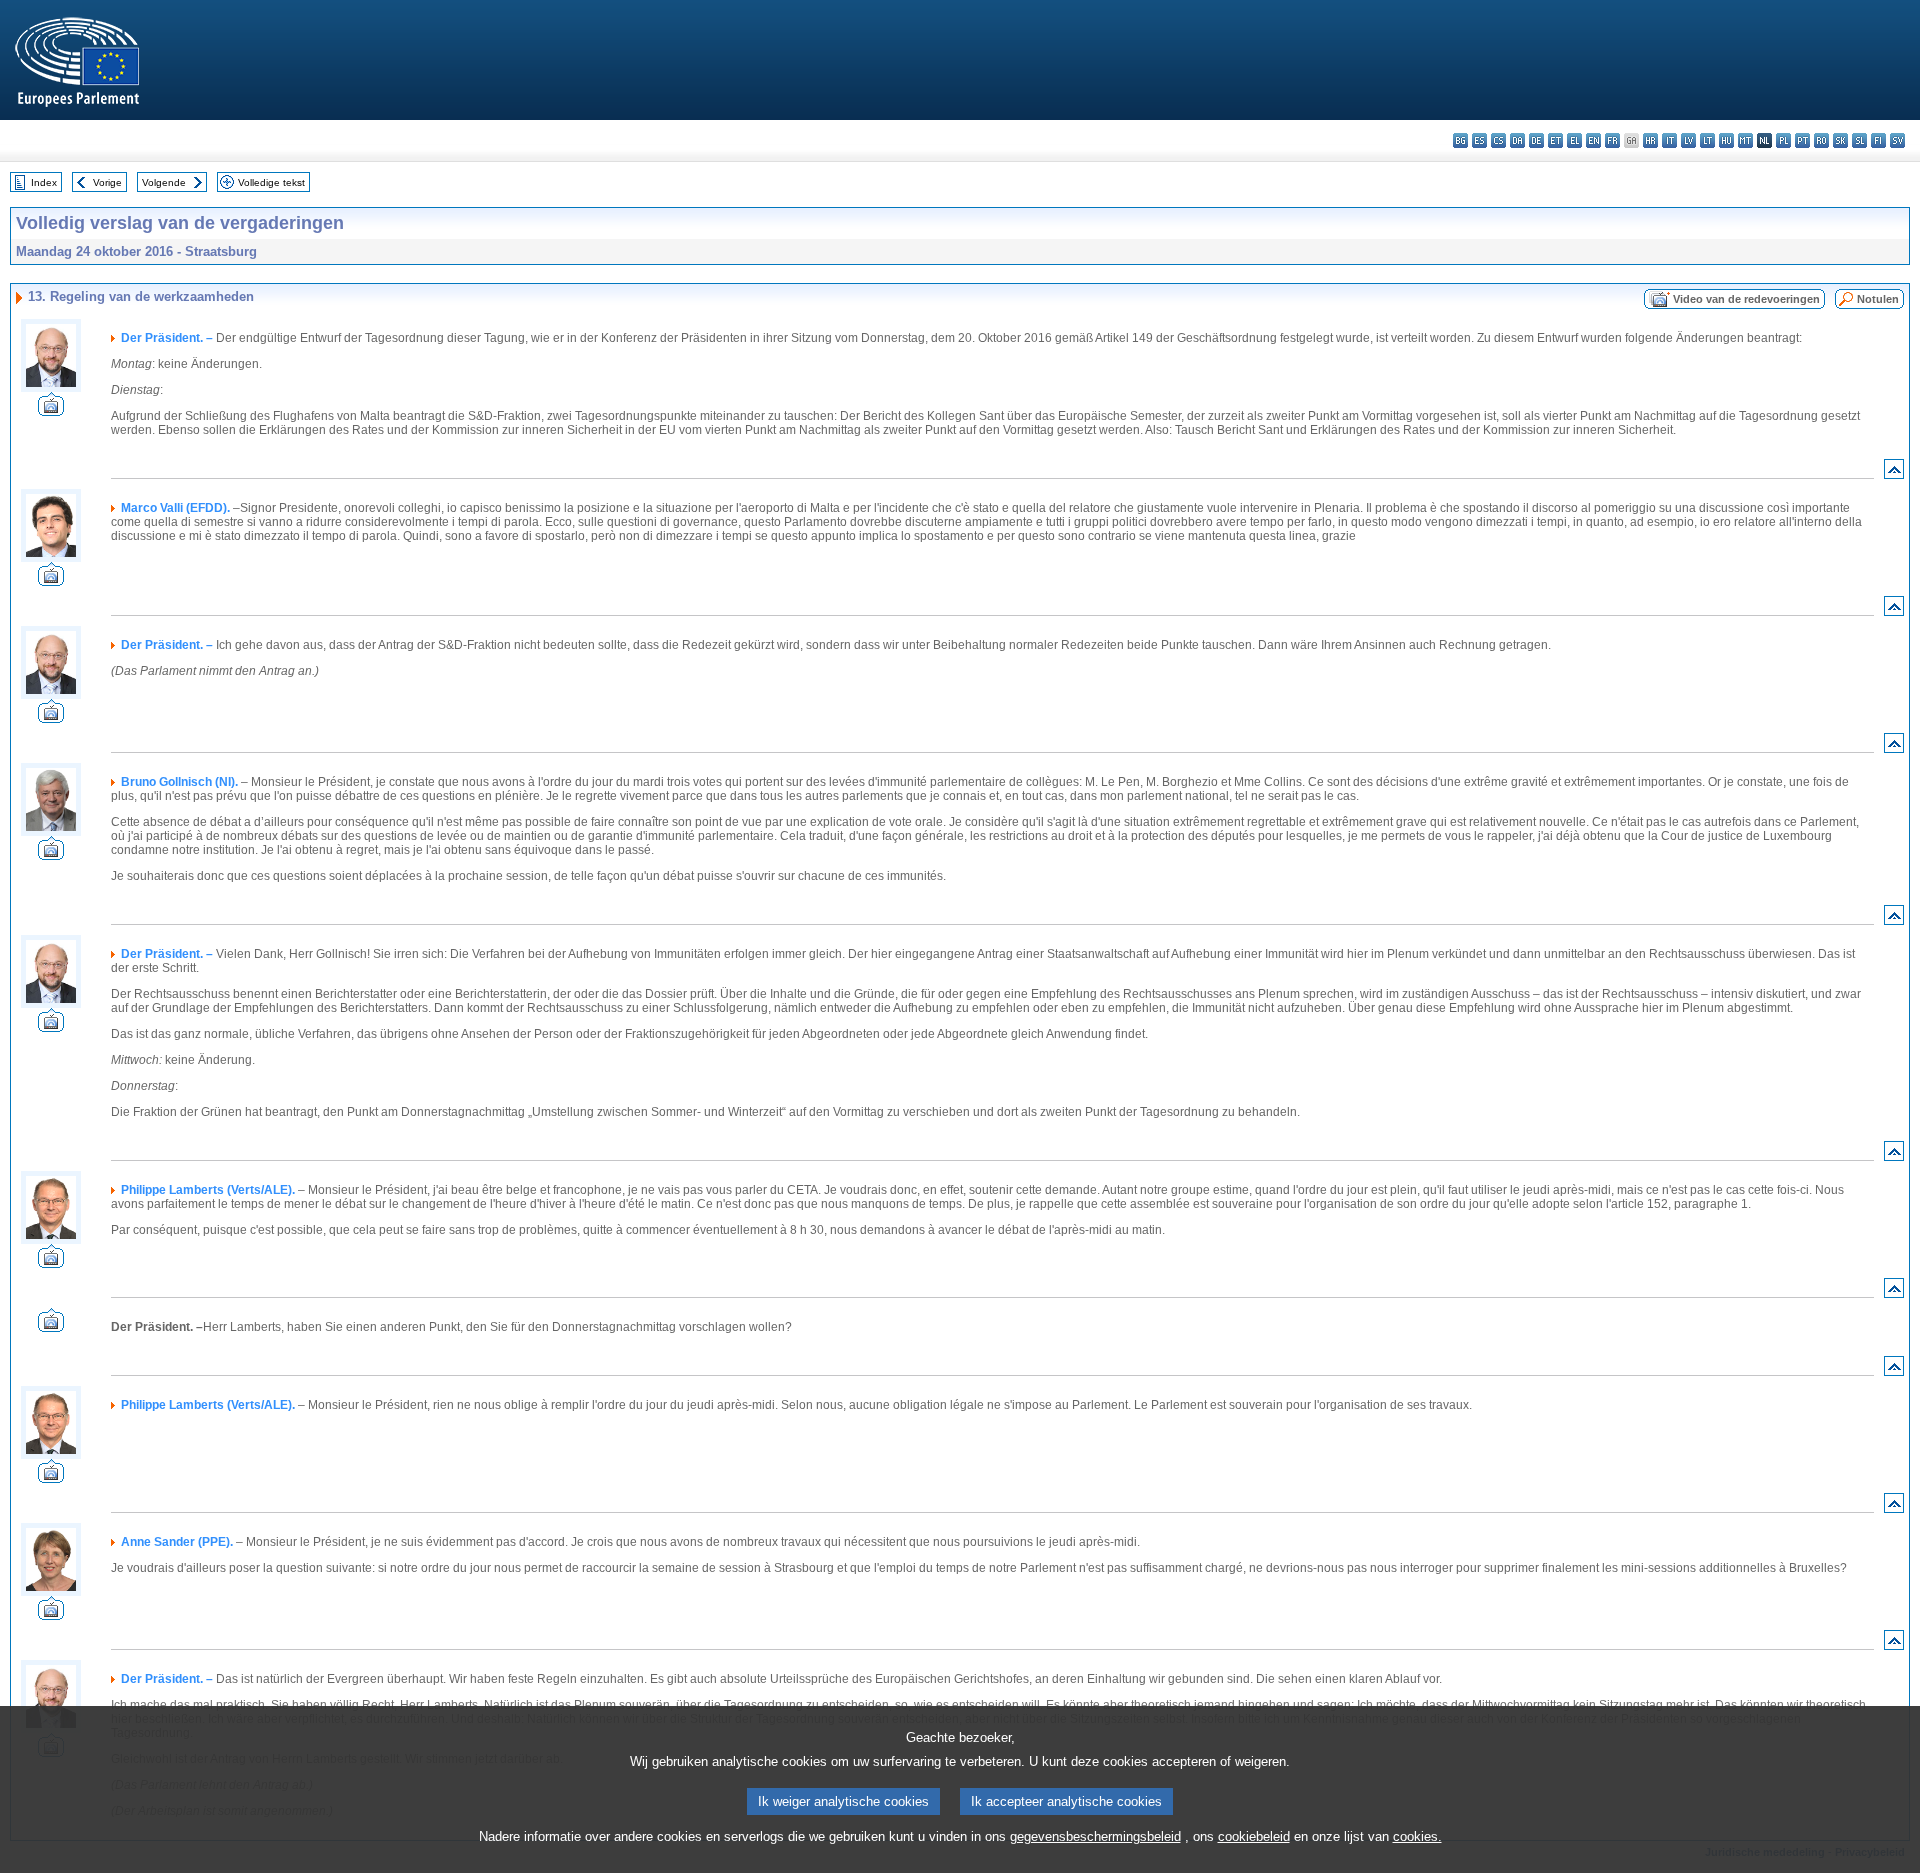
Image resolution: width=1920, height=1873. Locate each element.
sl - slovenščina (1859, 140)
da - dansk (1517, 140)
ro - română (1821, 140)
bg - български (1460, 140)
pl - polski (1783, 140)
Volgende (164, 182)
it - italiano (1669, 140)
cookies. (1417, 1836)
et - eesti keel (1555, 140)
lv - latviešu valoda (1688, 140)
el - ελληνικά (1574, 140)
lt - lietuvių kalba (1707, 140)
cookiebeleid (1254, 1836)
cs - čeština (1498, 140)
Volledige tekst (271, 182)
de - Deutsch (1536, 140)
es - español (1479, 140)
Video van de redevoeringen (1746, 299)
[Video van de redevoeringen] (51, 410)
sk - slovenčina (1840, 140)
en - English (1593, 140)
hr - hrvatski (1650, 140)
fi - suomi (1878, 140)
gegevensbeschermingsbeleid (1095, 1836)
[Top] (1894, 473)
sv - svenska (1897, 140)
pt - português (1802, 140)
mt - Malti (1745, 140)
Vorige (107, 182)
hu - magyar (1726, 140)
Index (44, 182)
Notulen (1878, 299)
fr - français (1612, 140)
